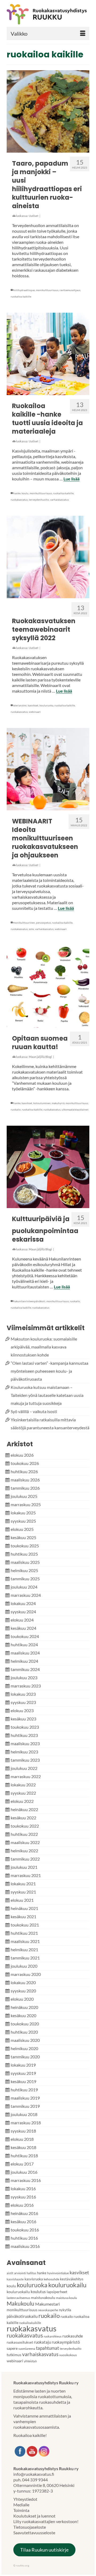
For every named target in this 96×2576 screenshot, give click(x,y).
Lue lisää (71, 479)
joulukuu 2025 (24, 1496)
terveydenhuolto (39, 500)
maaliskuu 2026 (25, 1480)
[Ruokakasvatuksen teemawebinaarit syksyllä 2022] (48, 557)
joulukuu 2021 (24, 1867)
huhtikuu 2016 (24, 2238)
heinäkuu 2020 (24, 2007)
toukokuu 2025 (25, 1546)
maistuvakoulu (43, 2298)
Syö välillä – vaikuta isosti (34, 1411)
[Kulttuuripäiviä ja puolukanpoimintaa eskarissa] (48, 1167)
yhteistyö (30, 2361)
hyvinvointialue (58, 2273)
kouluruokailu (67, 2285)
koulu (25, 493)
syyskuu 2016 (23, 2197)
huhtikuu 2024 (24, 1645)
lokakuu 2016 (23, 2188)
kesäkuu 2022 (23, 1818)
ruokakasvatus (19, 500)
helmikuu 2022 (24, 1851)
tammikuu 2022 (25, 1859)
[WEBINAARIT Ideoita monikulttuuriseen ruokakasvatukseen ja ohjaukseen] (48, 769)
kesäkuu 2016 (23, 2221)
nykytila (65, 2310)
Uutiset (34, 216)
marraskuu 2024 (26, 1595)
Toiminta (21, 2510)
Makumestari (47, 2304)
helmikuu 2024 (24, 1661)
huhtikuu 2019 (24, 2090)
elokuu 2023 (22, 1710)
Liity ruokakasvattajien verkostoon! (46, 2521)
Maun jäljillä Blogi (40, 1057)
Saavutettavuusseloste (34, 2533)
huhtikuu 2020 (24, 2032)
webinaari (35, 712)
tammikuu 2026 (25, 1488)
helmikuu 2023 (24, 1752)
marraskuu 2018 (26, 2123)
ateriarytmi (20, 705)
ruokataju (42, 2342)
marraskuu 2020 (26, 1974)
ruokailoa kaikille (21, 296)
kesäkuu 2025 (23, 1537)
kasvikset (33, 705)
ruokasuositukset (20, 2342)
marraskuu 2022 (26, 1776)
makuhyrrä (58, 1103)
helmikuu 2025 (24, 1570)
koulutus (38, 2292)
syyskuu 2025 (23, 1521)
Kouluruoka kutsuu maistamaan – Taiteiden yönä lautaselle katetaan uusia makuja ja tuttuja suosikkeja (47, 1395)
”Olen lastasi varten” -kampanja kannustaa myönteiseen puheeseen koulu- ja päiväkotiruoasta (49, 1371)
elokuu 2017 (22, 2164)
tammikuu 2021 (25, 1958)
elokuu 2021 (22, 1900)
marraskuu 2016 (26, 2180)
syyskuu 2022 (23, 1793)
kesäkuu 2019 (23, 2081)
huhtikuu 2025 (24, 1554)
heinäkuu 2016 (24, 2213)
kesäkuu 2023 (23, 1719)
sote (31, 929)
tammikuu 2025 (25, 1579)
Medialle (21, 2505)
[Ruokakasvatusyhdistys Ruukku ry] (48, 14)
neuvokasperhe (48, 2310)
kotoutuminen (42, 1103)
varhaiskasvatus (59, 500)
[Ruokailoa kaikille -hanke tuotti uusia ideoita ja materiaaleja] (48, 354)
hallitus (31, 2273)
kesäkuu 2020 (23, 2015)
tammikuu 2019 (25, 2106)
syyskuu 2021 (23, 1892)
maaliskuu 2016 (25, 2246)
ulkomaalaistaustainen (75, 1109)
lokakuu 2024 (23, 1603)
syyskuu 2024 (23, 1612)
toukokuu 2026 (25, 1463)
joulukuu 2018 (24, 2114)
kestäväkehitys (72, 2279)
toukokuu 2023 (25, 1727)
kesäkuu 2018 (23, 2147)
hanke (17, 493)
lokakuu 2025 (23, 1513)
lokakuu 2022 (23, 1785)
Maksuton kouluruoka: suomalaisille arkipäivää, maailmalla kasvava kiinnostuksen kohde (44, 1347)
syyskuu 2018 (23, 2131)
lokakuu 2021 (23, 1884)
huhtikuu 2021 (24, 1933)
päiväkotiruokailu (22, 2316)
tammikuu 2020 (25, 2057)
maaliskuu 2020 (25, 2040)
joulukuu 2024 (24, 1587)
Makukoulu (21, 2303)
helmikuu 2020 (24, 2048)
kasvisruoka (34, 2279)
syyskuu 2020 (23, 1991)
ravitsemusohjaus (70, 290)
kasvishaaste (15, 2279)
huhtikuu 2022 (24, 1834)
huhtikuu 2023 (24, 1735)
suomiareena (27, 2349)
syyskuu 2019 (23, 2073)
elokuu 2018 (22, 2139)
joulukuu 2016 (24, 2172)
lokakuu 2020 (23, 1982)
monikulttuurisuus (47, 290)
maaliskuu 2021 (25, 1941)
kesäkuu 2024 (23, 1628)
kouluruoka (46, 705)
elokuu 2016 (22, 2205)
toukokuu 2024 (25, 1636)
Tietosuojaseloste (30, 2527)
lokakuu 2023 (23, 1694)
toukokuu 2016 (25, 2230)
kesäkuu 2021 (23, 1917)
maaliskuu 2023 (25, 1743)
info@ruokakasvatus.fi (34, 2474)
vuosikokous (68, 2355)
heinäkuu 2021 (24, 1908)
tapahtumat (47, 2348)
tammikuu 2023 (25, 1760)
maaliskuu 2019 (25, 2098)
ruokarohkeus (53, 2336)
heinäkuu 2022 (24, 1809)
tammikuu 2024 (25, 1669)
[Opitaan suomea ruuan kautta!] (48, 986)
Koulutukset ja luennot (34, 2516)
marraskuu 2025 (26, 1504)
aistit (10, 2273)
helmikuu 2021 (24, 1949)
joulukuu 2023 (24, 1677)
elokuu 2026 (22, 1455)
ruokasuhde (73, 2336)
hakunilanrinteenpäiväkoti (29, 1301)
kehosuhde (51, 2279)
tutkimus (14, 2355)
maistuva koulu (67, 2298)
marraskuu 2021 (26, 1875)
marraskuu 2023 (26, 1686)
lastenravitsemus (18, 2298)
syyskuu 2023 (23, 1702)
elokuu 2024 (22, 1620)
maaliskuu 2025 (25, 1562)
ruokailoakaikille (30, 2323)
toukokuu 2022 (25, 1826)
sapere (12, 2348)
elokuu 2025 (22, 1529)
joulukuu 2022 (24, 1768)
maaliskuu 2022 (25, 1842)
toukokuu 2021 (25, 1925)
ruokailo (16, 1109)
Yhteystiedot (25, 2499)
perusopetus (43, 923)
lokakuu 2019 (23, 2065)
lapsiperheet (57, 2292)
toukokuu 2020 (25, 2024)
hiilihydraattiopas (24, 290)
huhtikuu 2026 (24, 1471)
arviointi (20, 2273)
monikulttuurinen (24, 923)
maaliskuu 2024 (25, 1653)
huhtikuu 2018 (24, 2156)
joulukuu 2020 (24, 1966)
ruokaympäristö (66, 2342)
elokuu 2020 (22, 1999)
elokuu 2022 (22, 1801)
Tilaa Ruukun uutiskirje (44, 2550)
